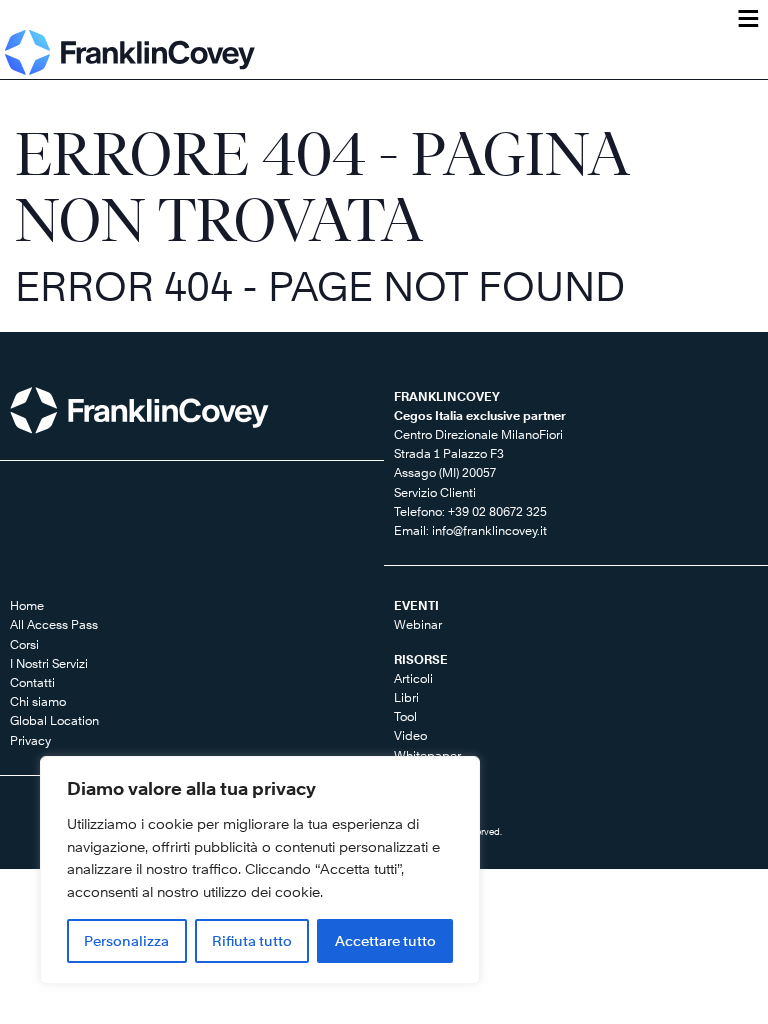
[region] (260, 870)
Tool (405, 716)
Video (410, 735)
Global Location (54, 720)
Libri (406, 697)
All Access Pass (54, 624)
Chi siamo (38, 701)
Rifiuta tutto (252, 940)
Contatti (32, 682)
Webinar (418, 624)
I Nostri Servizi (49, 663)
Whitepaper (427, 755)
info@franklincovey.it (489, 530)
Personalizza (126, 940)
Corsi (24, 644)
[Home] (130, 52)
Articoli (413, 678)
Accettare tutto (385, 940)
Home (27, 605)
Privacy (30, 740)
